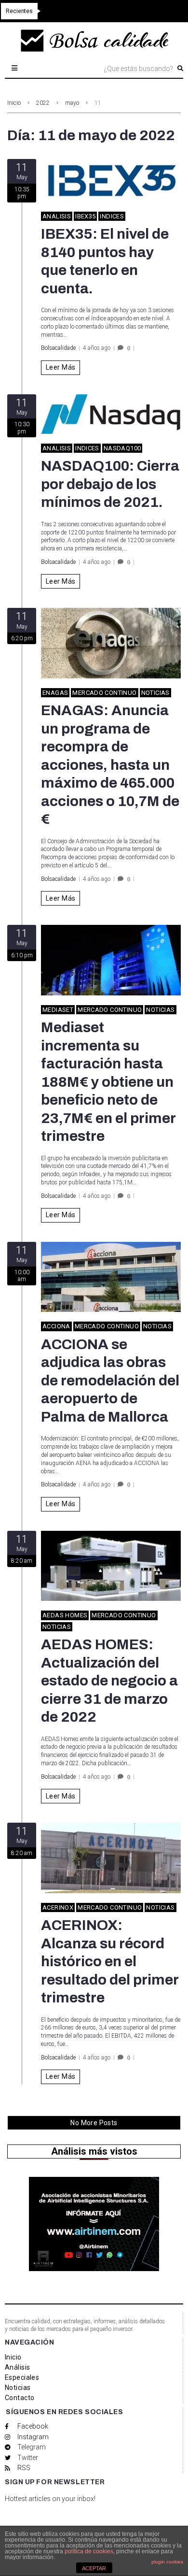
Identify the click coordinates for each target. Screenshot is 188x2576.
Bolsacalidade (58, 348)
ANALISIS (57, 216)
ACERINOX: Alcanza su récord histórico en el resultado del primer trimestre (110, 1961)
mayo (72, 103)
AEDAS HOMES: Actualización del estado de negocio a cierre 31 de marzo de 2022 (109, 1681)
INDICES (112, 216)
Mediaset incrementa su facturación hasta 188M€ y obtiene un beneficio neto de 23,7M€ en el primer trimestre (108, 1082)
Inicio (14, 103)
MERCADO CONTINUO (104, 693)
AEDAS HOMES (65, 1615)
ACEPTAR (94, 2568)
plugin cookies (167, 2562)
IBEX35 (85, 216)
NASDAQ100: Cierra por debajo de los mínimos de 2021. (110, 484)
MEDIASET (58, 1010)
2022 (43, 103)
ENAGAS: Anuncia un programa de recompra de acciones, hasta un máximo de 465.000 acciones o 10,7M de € (110, 765)
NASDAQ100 (122, 448)
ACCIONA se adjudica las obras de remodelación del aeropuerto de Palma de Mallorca (110, 1381)
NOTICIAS (155, 693)
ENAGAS (55, 693)
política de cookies (89, 2551)
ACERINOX (58, 1907)
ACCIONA (56, 1326)
